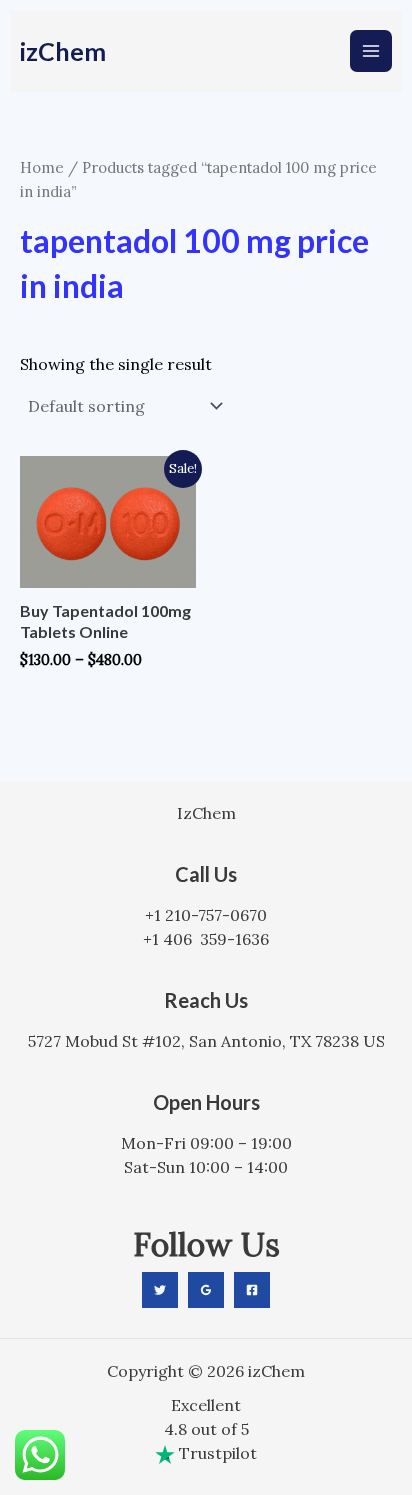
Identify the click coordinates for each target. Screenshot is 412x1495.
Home (42, 167)
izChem (63, 51)
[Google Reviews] (206, 1290)
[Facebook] (252, 1290)
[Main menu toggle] (371, 51)
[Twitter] (160, 1290)
